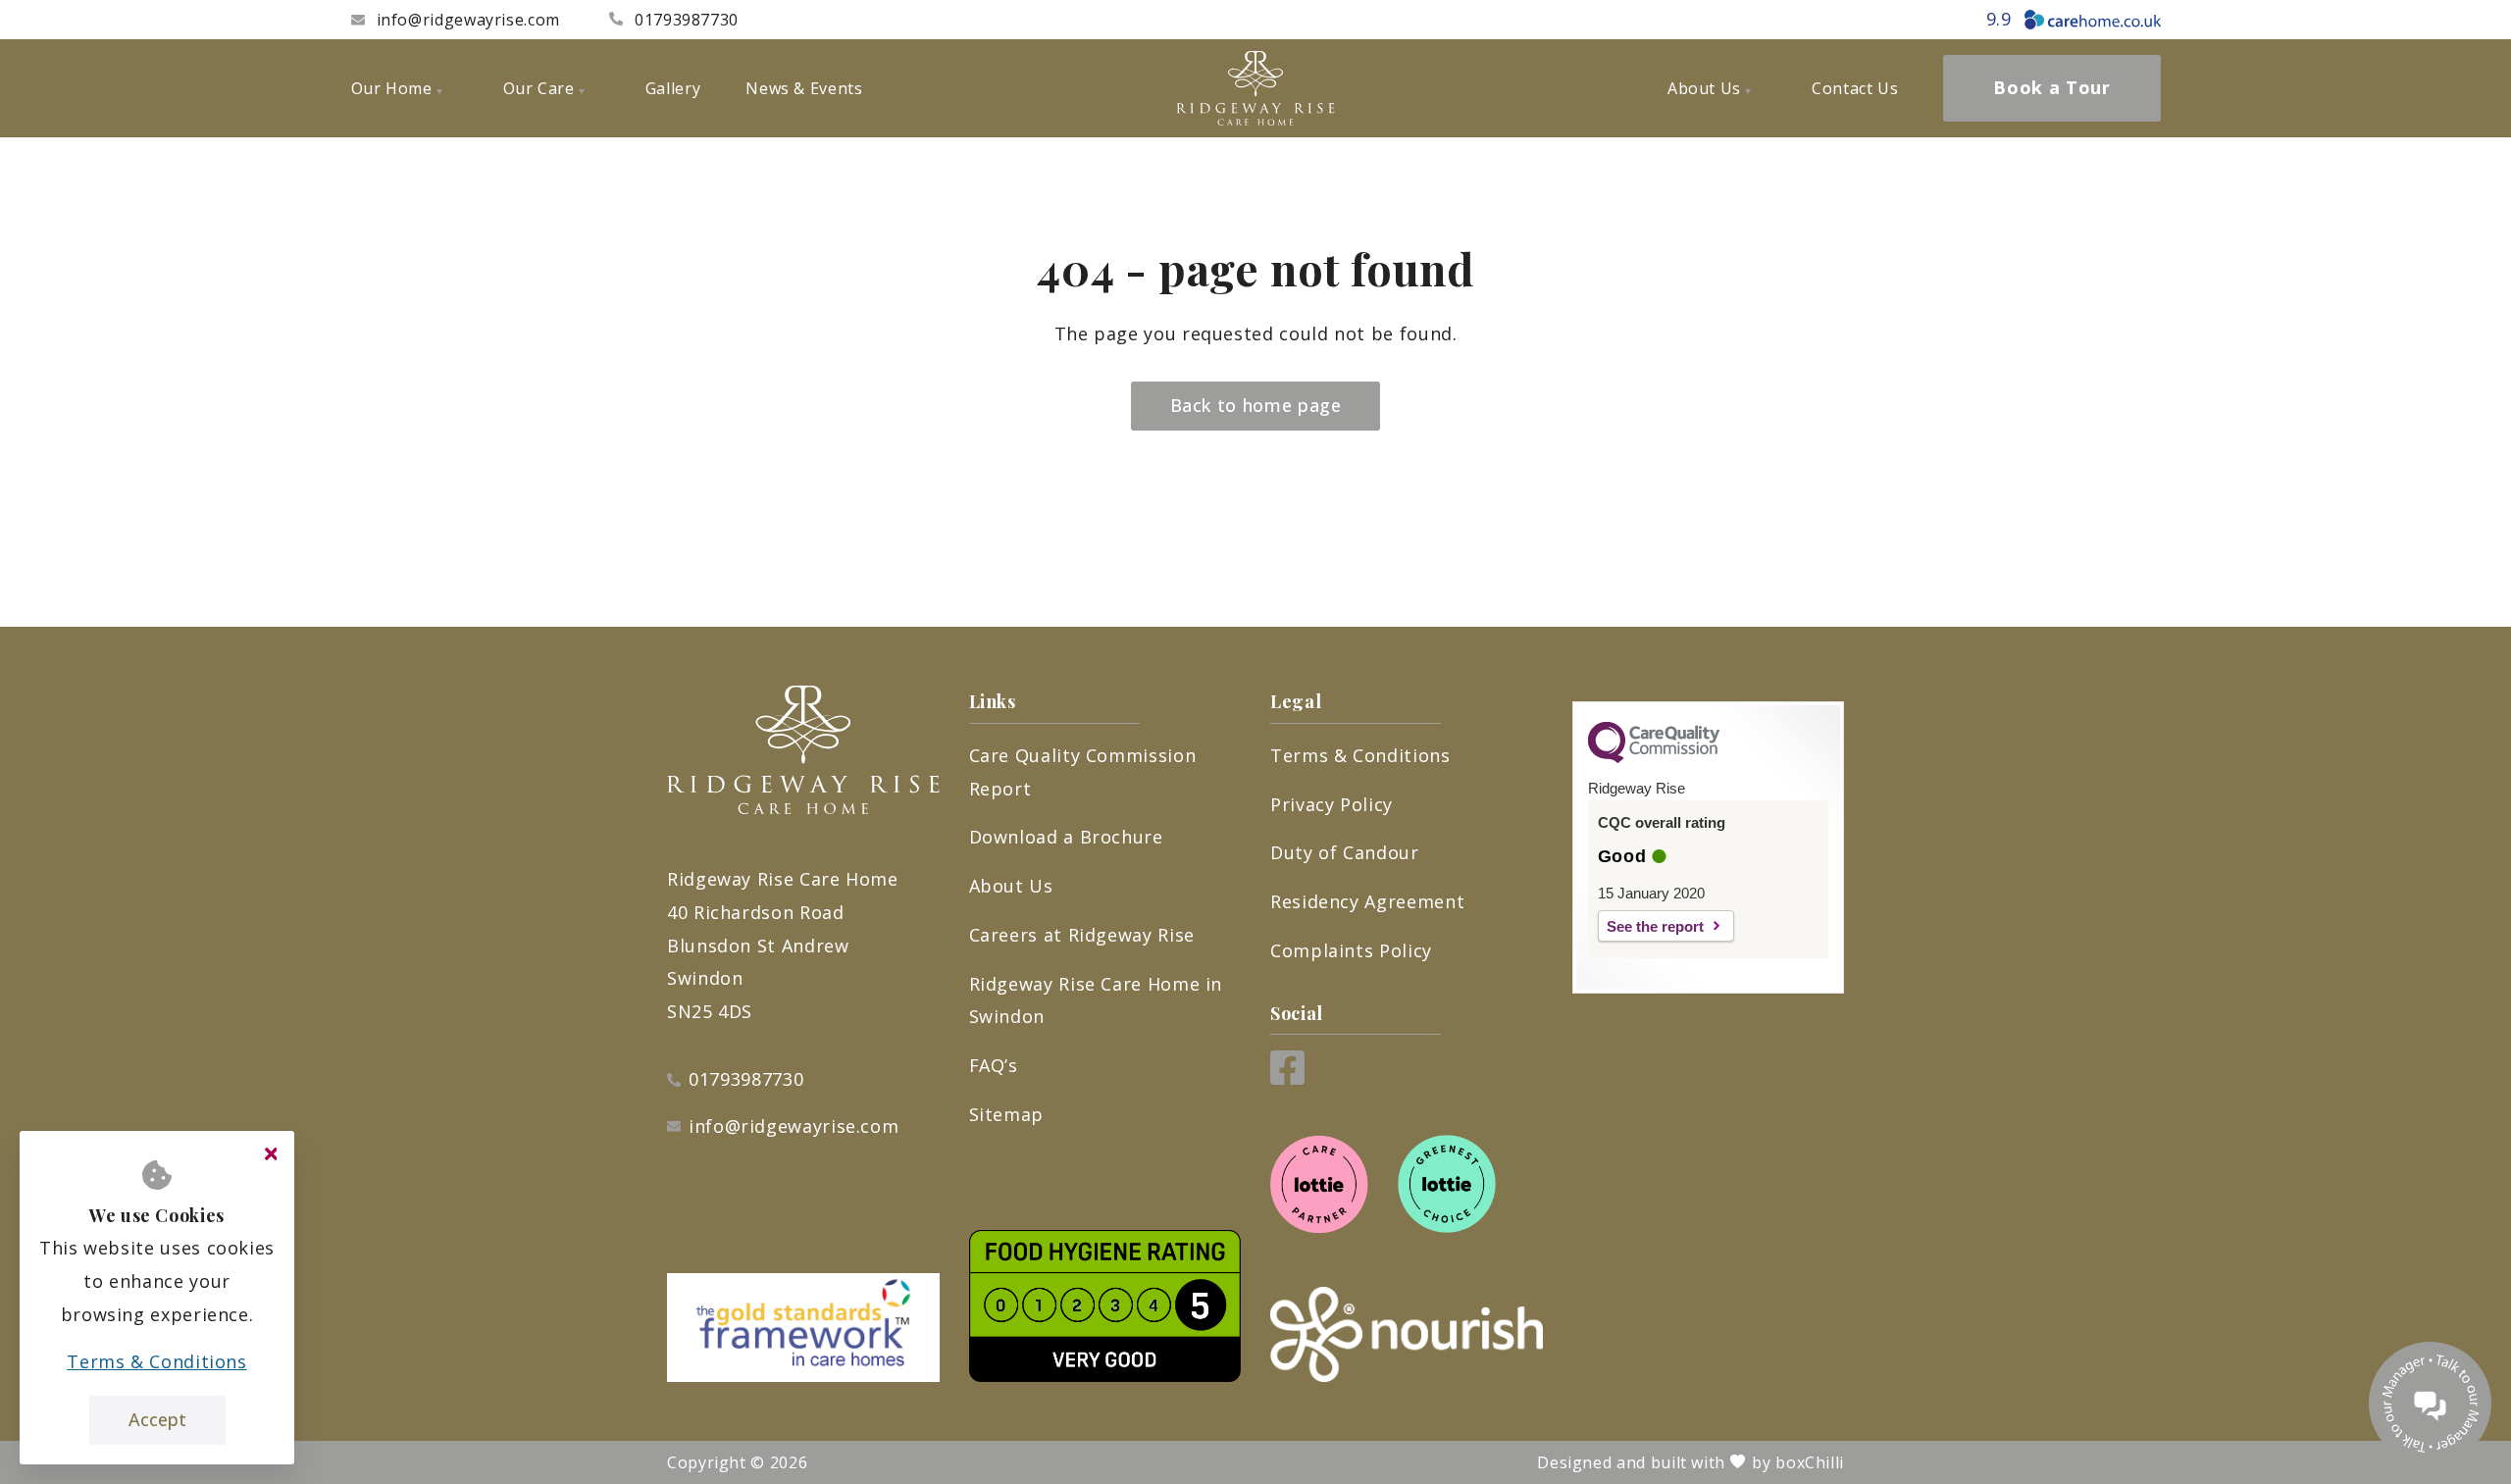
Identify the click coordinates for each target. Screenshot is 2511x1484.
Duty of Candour (1345, 852)
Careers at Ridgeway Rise (1082, 935)
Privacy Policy (1332, 804)
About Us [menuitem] (1704, 88)
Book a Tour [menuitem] (2051, 87)
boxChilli (1810, 1462)
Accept (157, 1419)
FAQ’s (994, 1065)
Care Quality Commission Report (1083, 772)
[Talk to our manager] (2430, 1403)
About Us (1011, 886)
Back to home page (1256, 405)
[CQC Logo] (1654, 758)
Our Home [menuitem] (392, 88)
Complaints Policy (1351, 950)
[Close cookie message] (271, 1154)
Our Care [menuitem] (539, 88)
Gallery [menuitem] (673, 88)
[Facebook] (1287, 1078)
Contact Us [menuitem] (1855, 88)
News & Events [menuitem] (804, 88)
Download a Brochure (1066, 837)
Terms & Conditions (1360, 755)
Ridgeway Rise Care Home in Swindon (1096, 1000)
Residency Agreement (1367, 901)
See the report (1655, 926)
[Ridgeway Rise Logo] (1255, 88)
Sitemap (1006, 1114)
